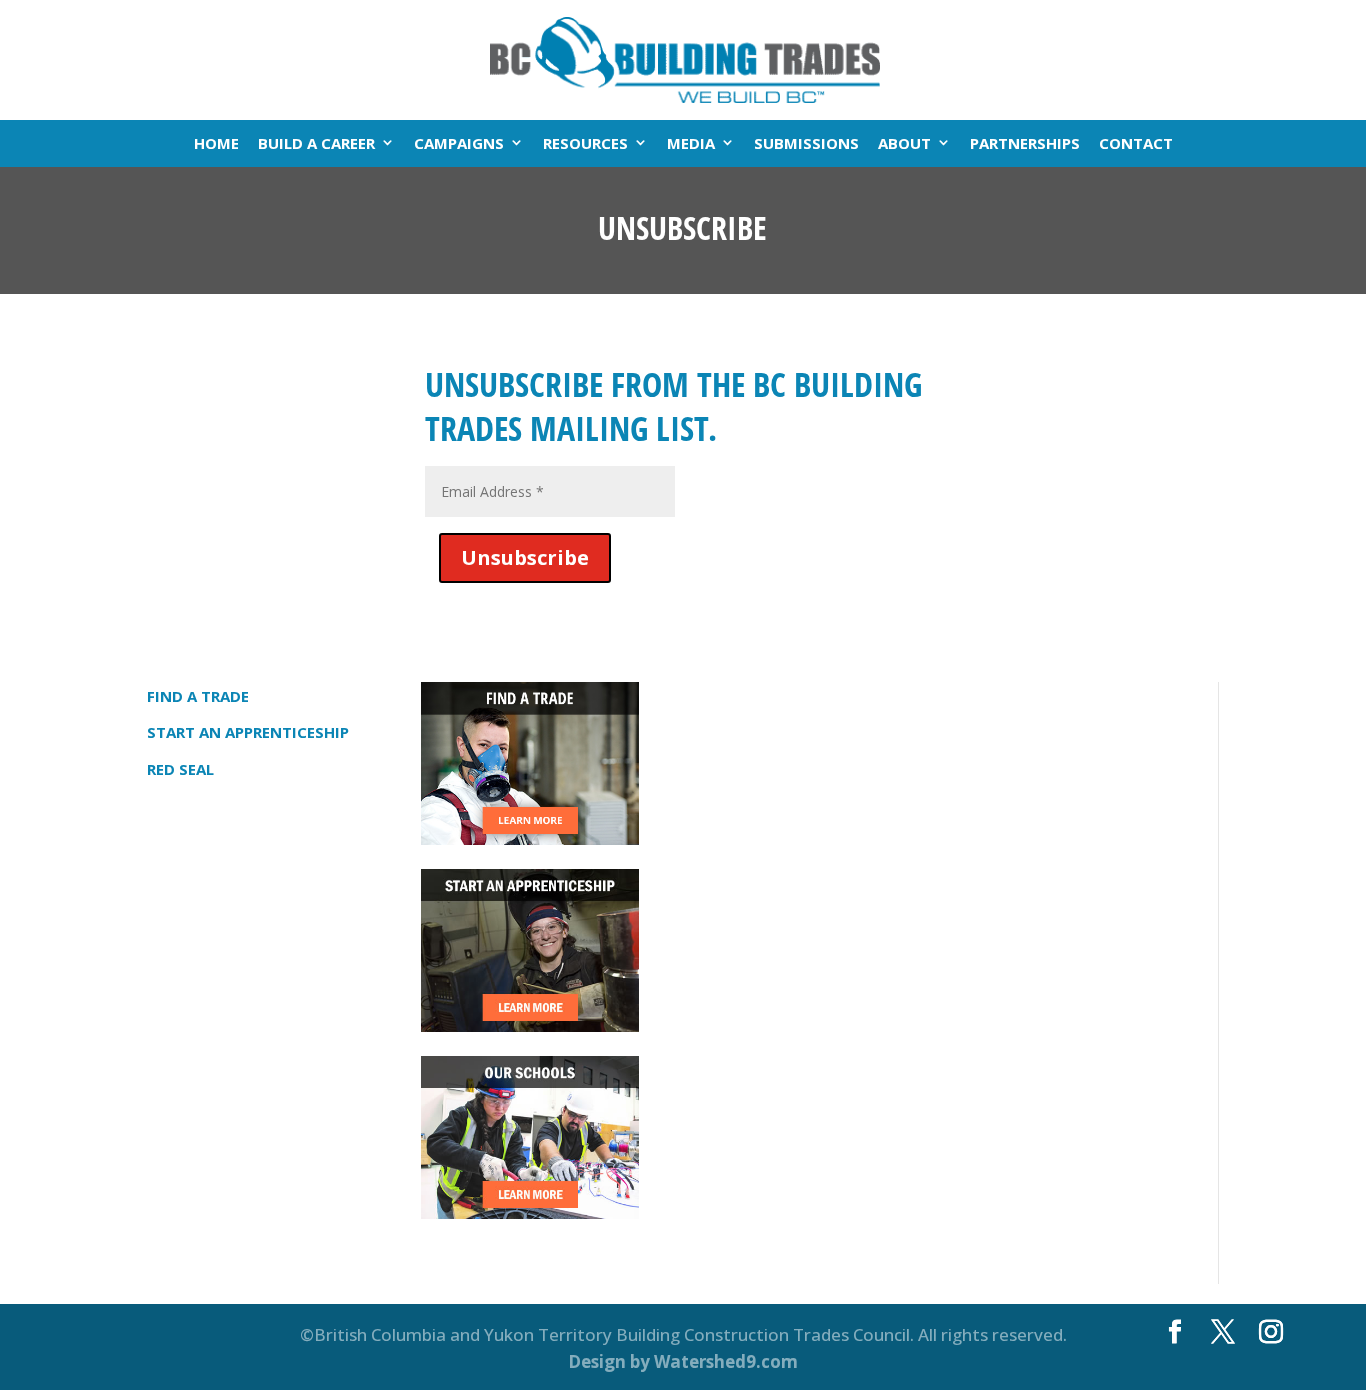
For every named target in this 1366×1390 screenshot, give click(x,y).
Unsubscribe (525, 557)
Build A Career (316, 143)
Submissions (806, 143)
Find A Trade (198, 696)
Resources (585, 143)
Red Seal (180, 769)
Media (691, 143)
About (904, 143)
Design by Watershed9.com (683, 1361)
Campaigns (459, 143)
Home (216, 143)
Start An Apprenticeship (248, 732)
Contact (1136, 143)
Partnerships (1025, 143)
